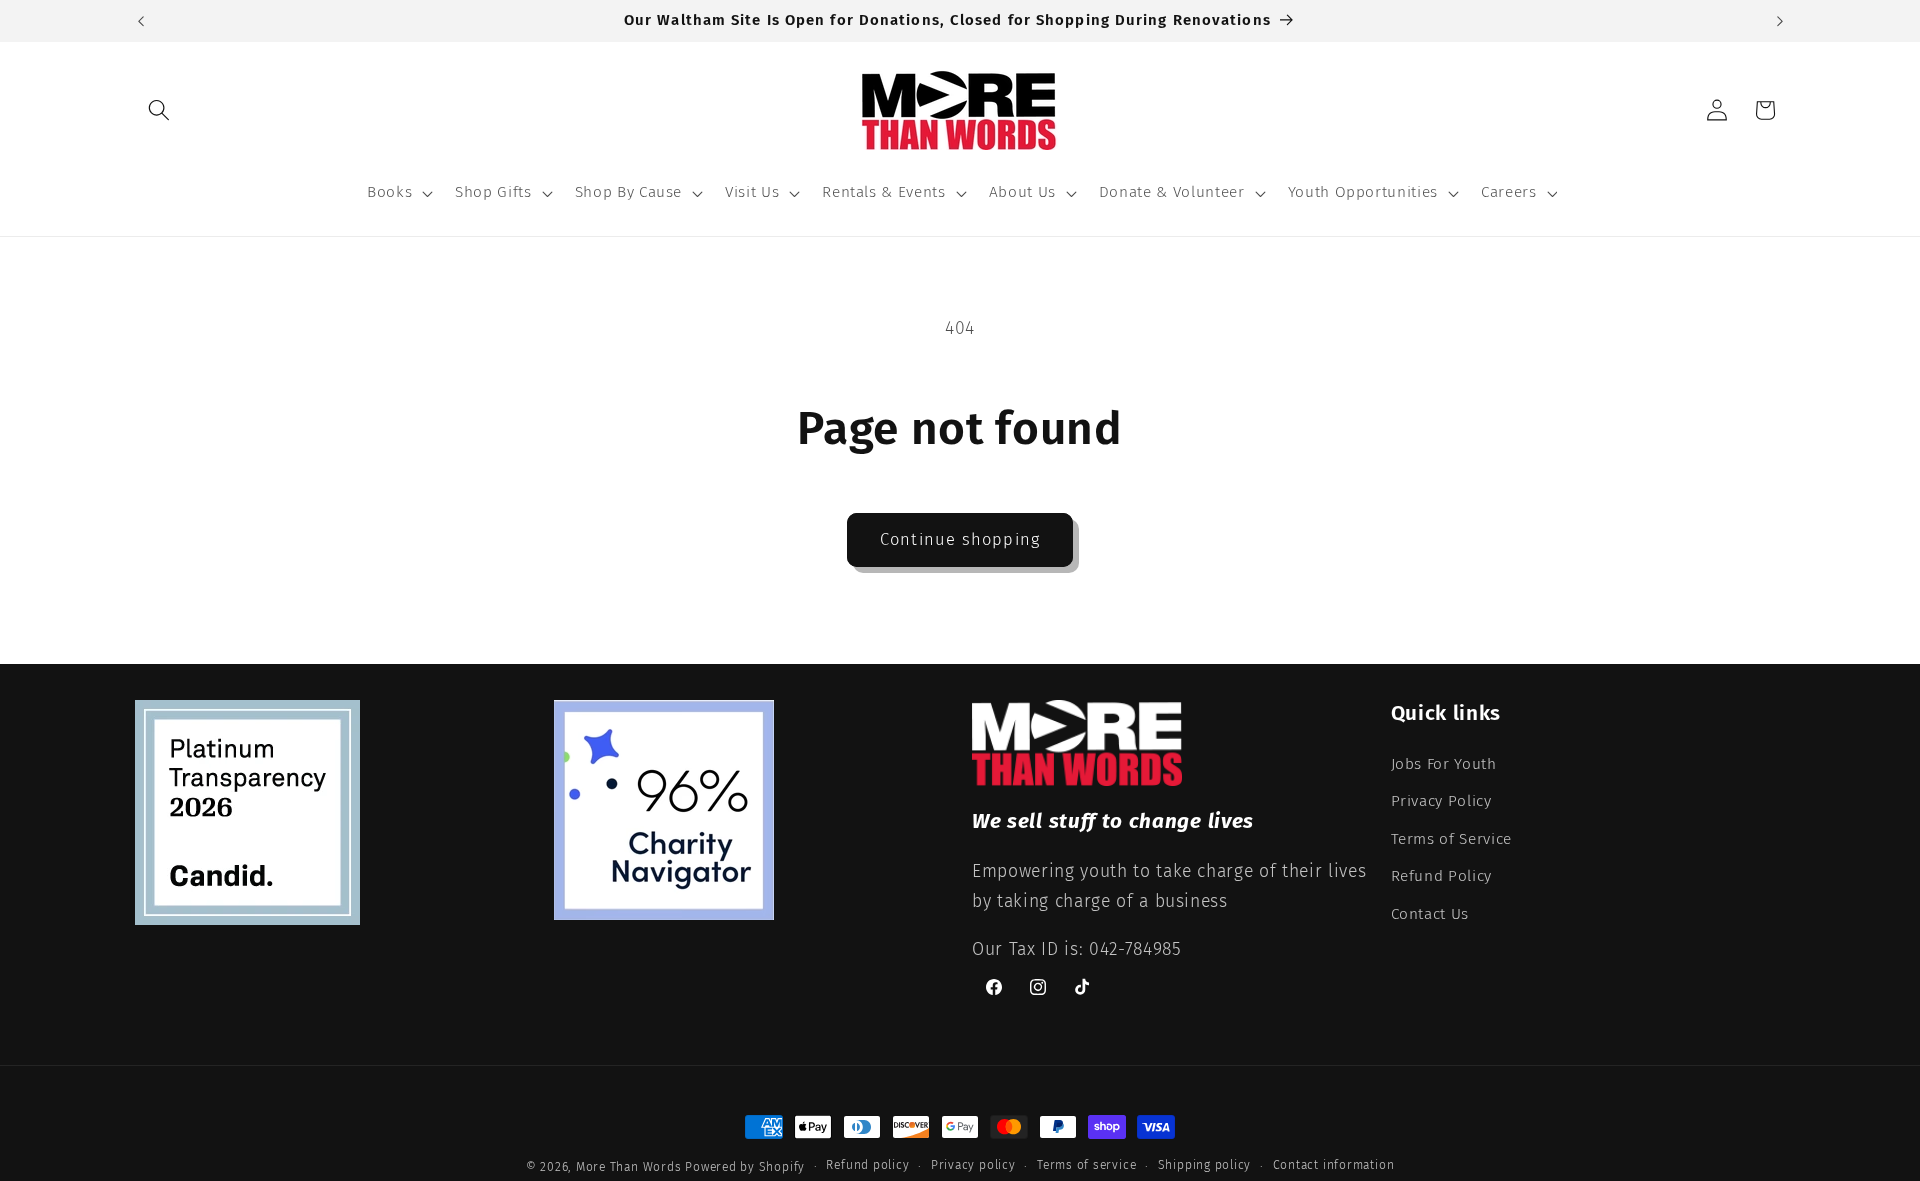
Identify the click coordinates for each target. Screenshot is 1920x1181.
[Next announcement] (1780, 21)
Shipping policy (1205, 1165)
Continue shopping (960, 539)
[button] (159, 110)
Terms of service (1086, 1165)
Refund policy (867, 1165)
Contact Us (1430, 914)
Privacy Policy (1441, 801)
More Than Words (630, 1167)
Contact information (1334, 1165)
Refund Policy (1442, 876)
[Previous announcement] (141, 21)
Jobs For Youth (1444, 764)
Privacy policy (973, 1165)
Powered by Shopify (745, 1167)
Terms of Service (1452, 839)
